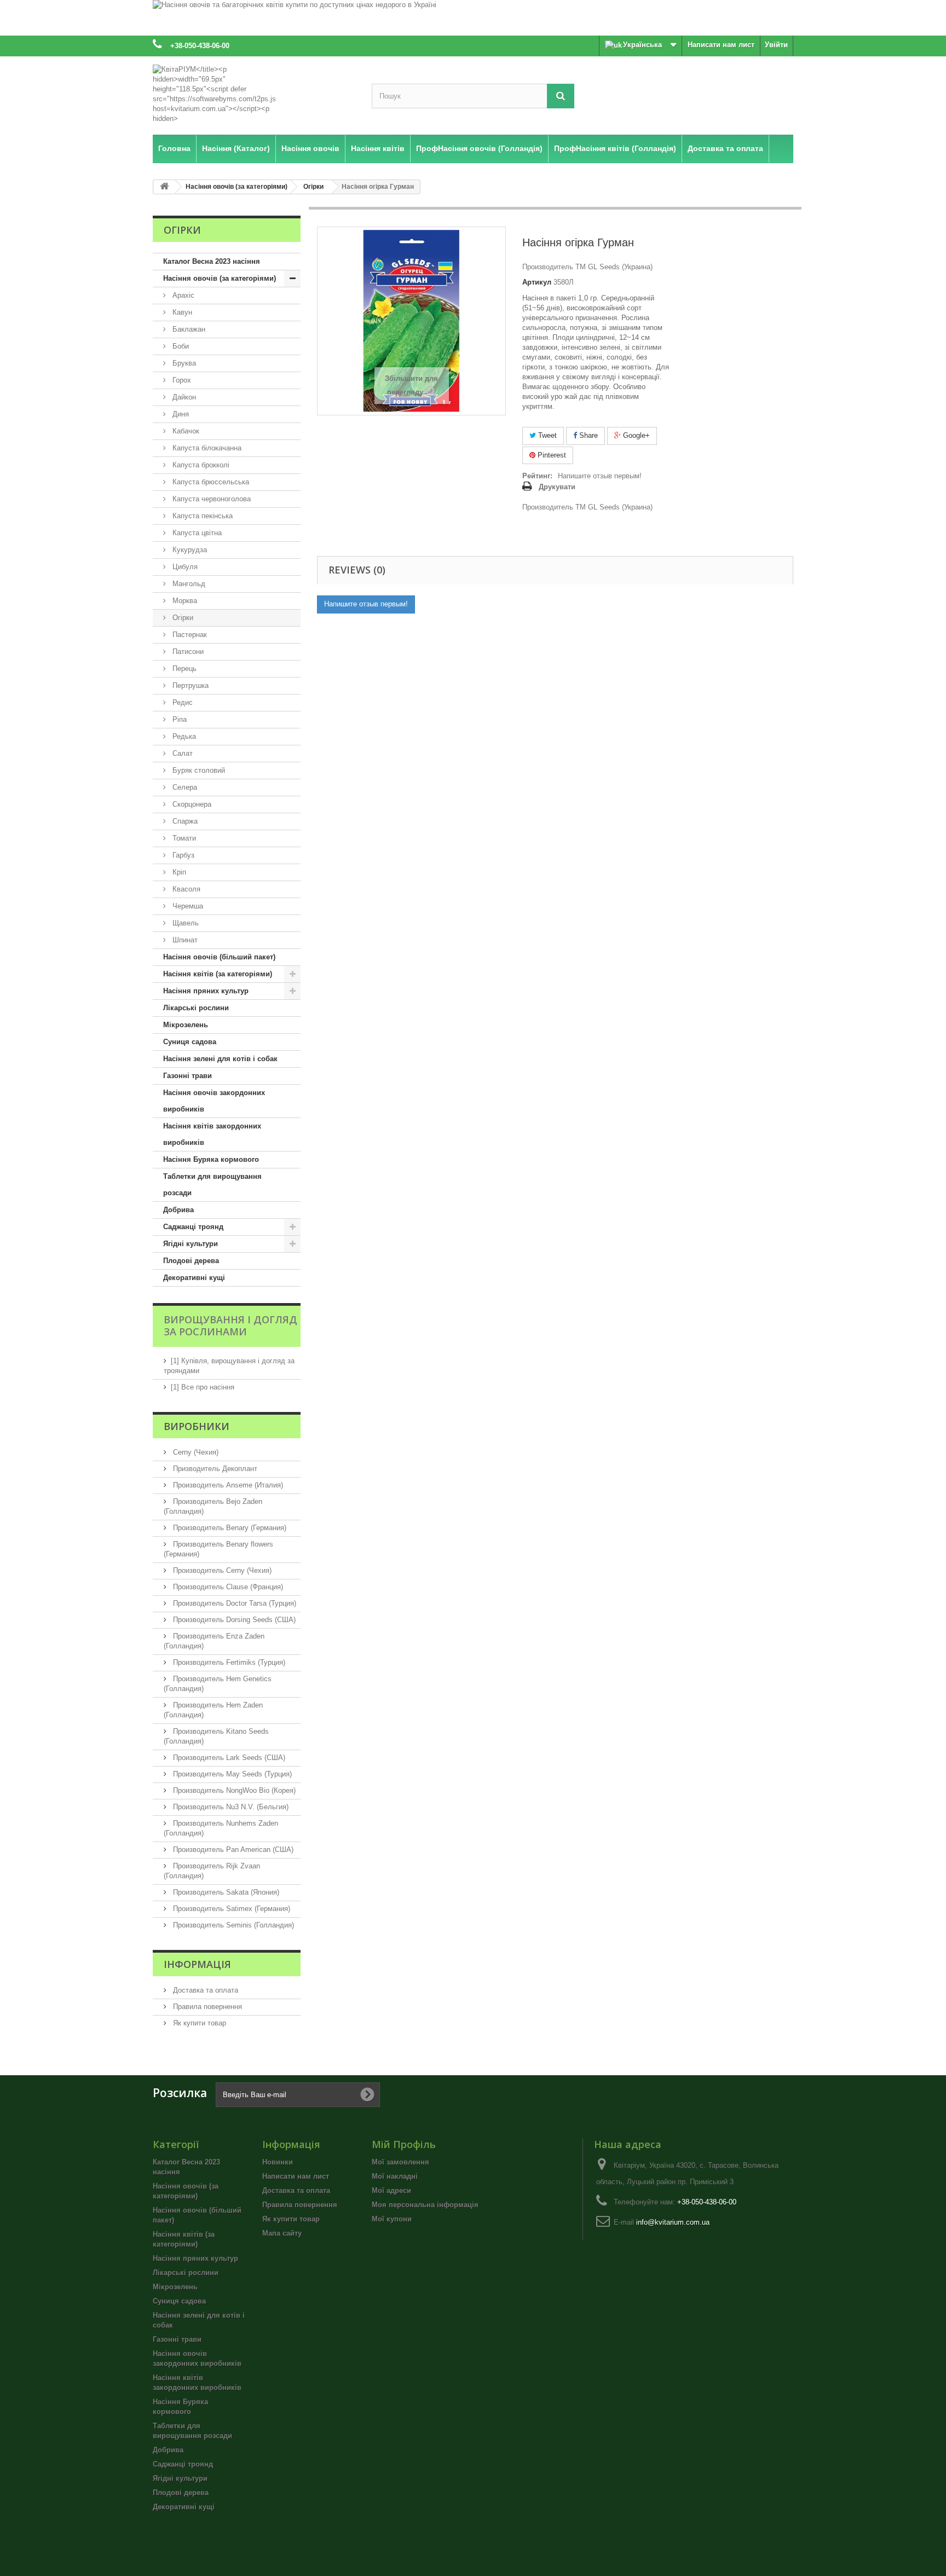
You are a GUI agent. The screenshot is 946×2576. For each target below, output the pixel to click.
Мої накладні (395, 2176)
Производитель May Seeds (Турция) (231, 1774)
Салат (181, 753)
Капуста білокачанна (206, 448)
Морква (184, 601)
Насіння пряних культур (206, 991)
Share (587, 435)
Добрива (178, 1210)
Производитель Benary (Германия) (229, 1528)
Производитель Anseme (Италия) (227, 1485)
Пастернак (189, 635)
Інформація (197, 1964)
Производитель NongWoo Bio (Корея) (233, 1790)
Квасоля (185, 889)
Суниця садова (190, 1042)
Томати (183, 838)
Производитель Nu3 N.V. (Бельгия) (230, 1807)
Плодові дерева (191, 1261)
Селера (184, 787)
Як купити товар (198, 2023)
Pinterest (551, 455)
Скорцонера (191, 804)
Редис (181, 702)
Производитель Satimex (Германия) (230, 1909)
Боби (180, 346)
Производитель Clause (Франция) (227, 1587)
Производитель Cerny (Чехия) (221, 1570)
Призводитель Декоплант (214, 1469)
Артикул (537, 282)
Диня (180, 414)
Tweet (546, 435)
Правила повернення (206, 2007)
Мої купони (392, 2219)
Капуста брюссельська (210, 482)
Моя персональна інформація (425, 2205)
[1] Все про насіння (203, 1387)
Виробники (197, 1426)
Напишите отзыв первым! (600, 476)
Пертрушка (189, 685)
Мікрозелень (186, 1025)
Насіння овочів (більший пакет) (219, 957)
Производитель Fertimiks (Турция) (228, 1662)
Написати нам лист (721, 45)
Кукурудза (189, 550)
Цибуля (184, 567)
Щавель (184, 923)
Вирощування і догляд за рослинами (230, 1325)
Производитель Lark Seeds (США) (228, 1758)
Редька (183, 736)
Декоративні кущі (194, 1278)
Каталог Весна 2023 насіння (212, 261)
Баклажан (188, 329)
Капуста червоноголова (210, 499)
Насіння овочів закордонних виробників (214, 1101)
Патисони (187, 652)
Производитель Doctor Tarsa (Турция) (233, 1603)
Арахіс (182, 295)
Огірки (182, 618)
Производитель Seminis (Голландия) (232, 1925)
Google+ (635, 435)
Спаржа (184, 821)
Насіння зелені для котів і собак (220, 1059)
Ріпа (178, 719)
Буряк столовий (198, 770)
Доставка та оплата (204, 1990)
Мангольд (188, 584)
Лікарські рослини (196, 1008)
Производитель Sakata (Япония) (225, 1892)
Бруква (183, 363)
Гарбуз (182, 855)
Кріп (178, 872)
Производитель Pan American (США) (232, 1849)
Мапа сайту (282, 2233)
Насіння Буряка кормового (211, 1159)
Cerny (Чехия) (195, 1452)
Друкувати (557, 487)
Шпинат (184, 940)
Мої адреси (391, 2190)
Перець (183, 668)
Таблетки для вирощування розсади (212, 1185)
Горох (181, 380)
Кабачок (185, 431)
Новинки (278, 2162)
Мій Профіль (404, 2144)
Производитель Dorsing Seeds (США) (233, 1620)
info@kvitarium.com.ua (673, 2222)
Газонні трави (188, 1076)
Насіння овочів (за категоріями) (220, 278)
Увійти (776, 45)
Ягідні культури (191, 1244)
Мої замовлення (400, 2162)
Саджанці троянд (193, 1227)
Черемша (187, 906)
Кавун (181, 312)
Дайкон (183, 397)
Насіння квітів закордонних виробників (212, 1134)
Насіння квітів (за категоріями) (218, 974)
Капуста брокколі (200, 465)
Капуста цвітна (196, 533)
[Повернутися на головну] (164, 187)
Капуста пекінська (201, 516)
